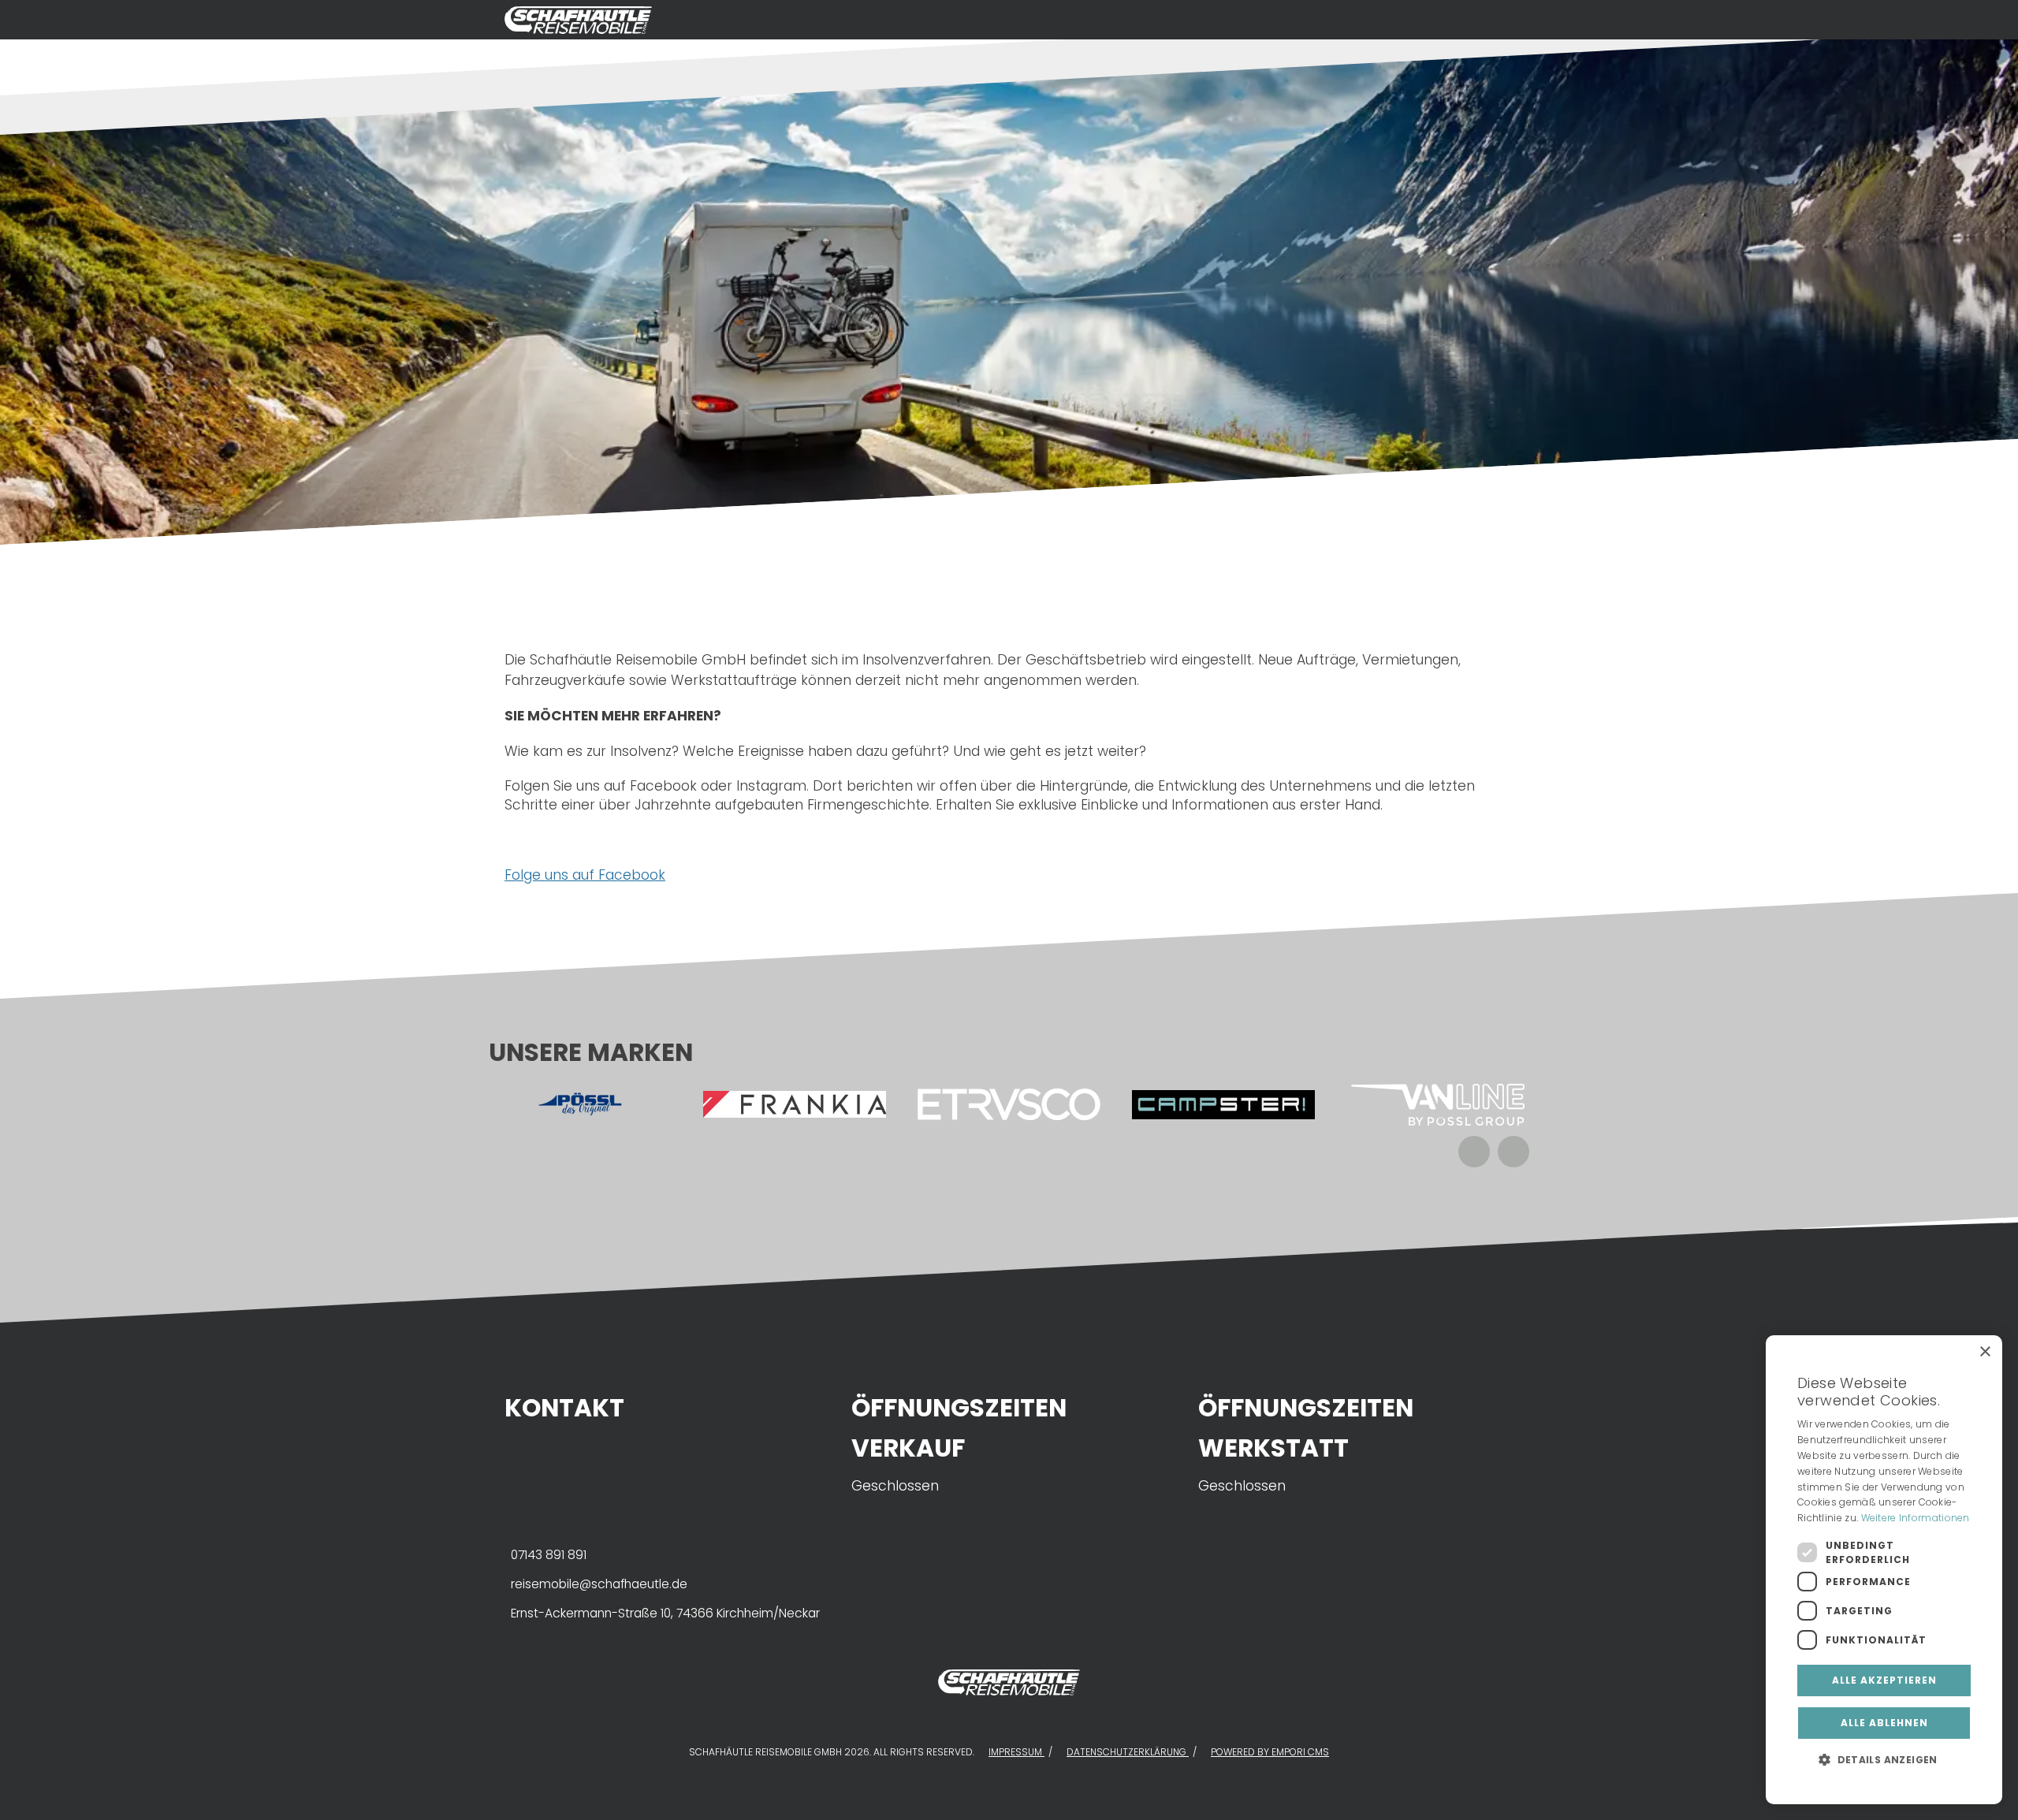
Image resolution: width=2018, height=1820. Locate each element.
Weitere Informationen (1916, 1518)
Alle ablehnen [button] (1884, 1723)
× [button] (1984, 1352)
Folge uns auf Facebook (585, 875)
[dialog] (1884, 1570)
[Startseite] (993, 20)
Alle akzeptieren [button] (1884, 1680)
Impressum (1016, 1752)
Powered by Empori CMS (1270, 1752)
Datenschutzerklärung (1128, 1752)
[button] (1884, 1759)
